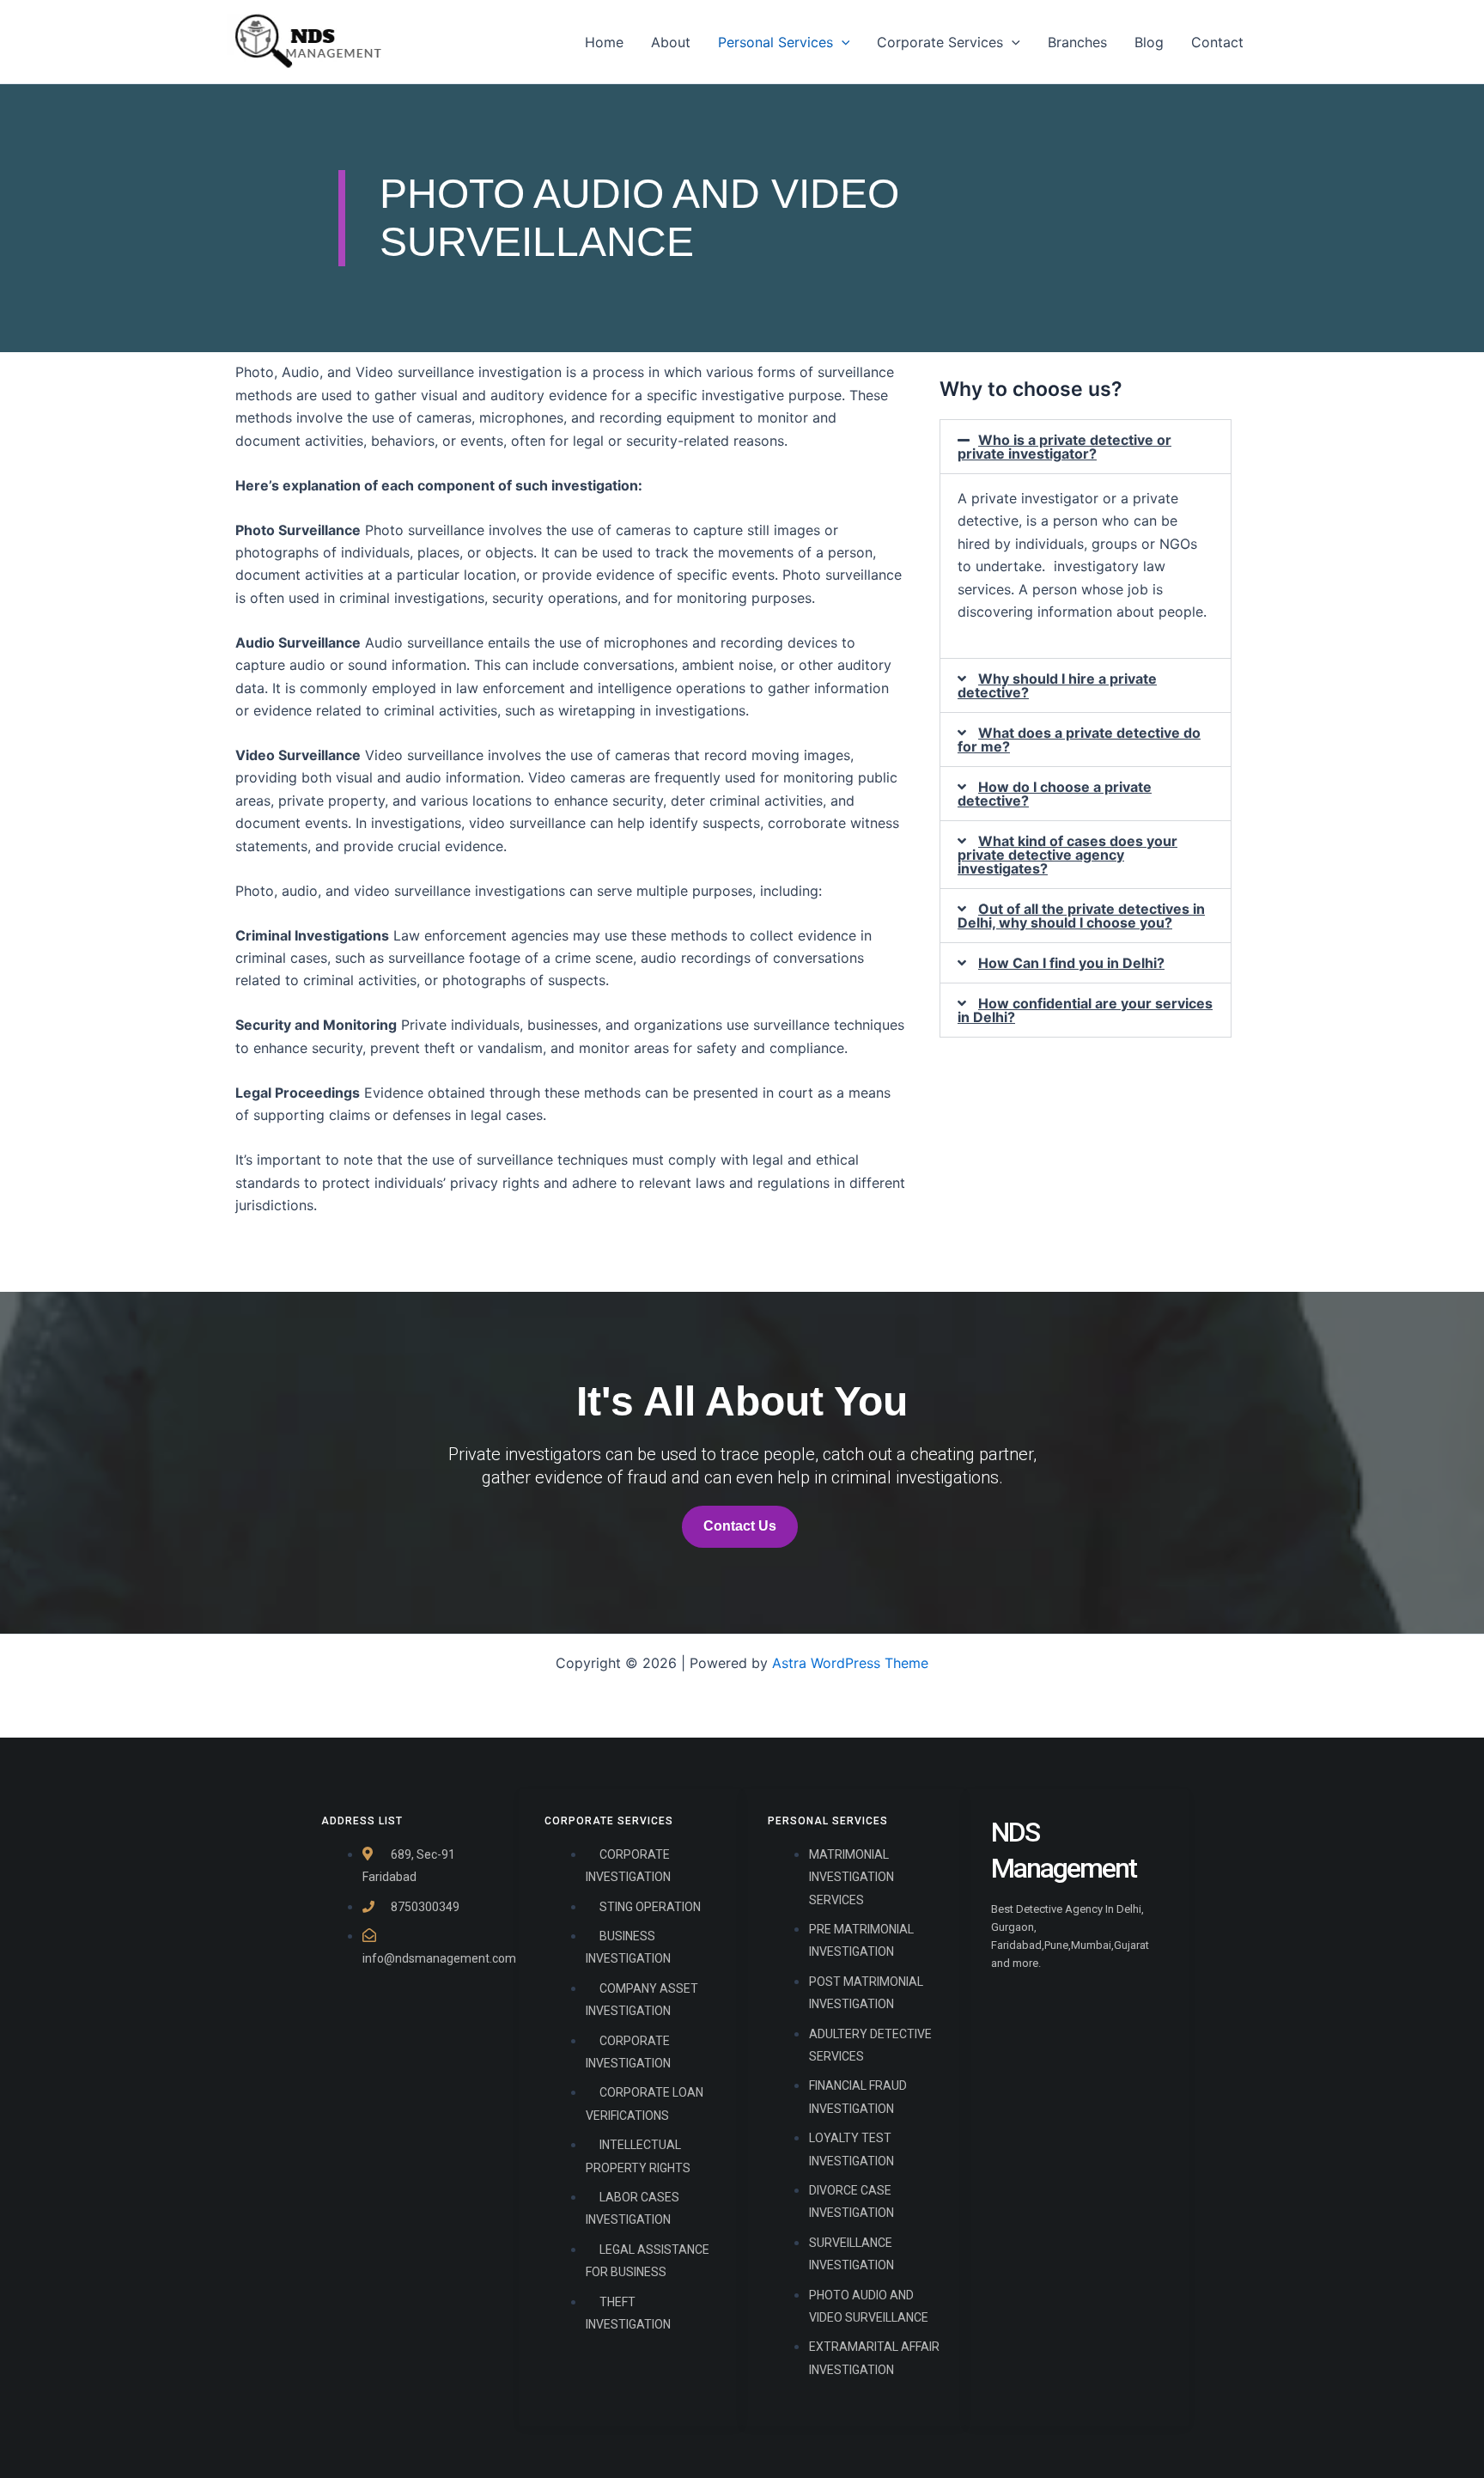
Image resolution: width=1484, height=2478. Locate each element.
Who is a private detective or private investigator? (1064, 447)
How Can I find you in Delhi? (1071, 963)
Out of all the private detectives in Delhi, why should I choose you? (1081, 916)
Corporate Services (940, 42)
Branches (1077, 42)
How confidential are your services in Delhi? (1085, 1010)
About (671, 42)
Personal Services (775, 42)
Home (604, 42)
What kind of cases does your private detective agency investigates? (1067, 855)
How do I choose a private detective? (1055, 794)
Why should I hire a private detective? (1057, 685)
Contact (1217, 42)
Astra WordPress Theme (850, 1663)
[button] (1086, 447)
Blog (1149, 42)
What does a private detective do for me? (1079, 740)
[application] (842, 42)
